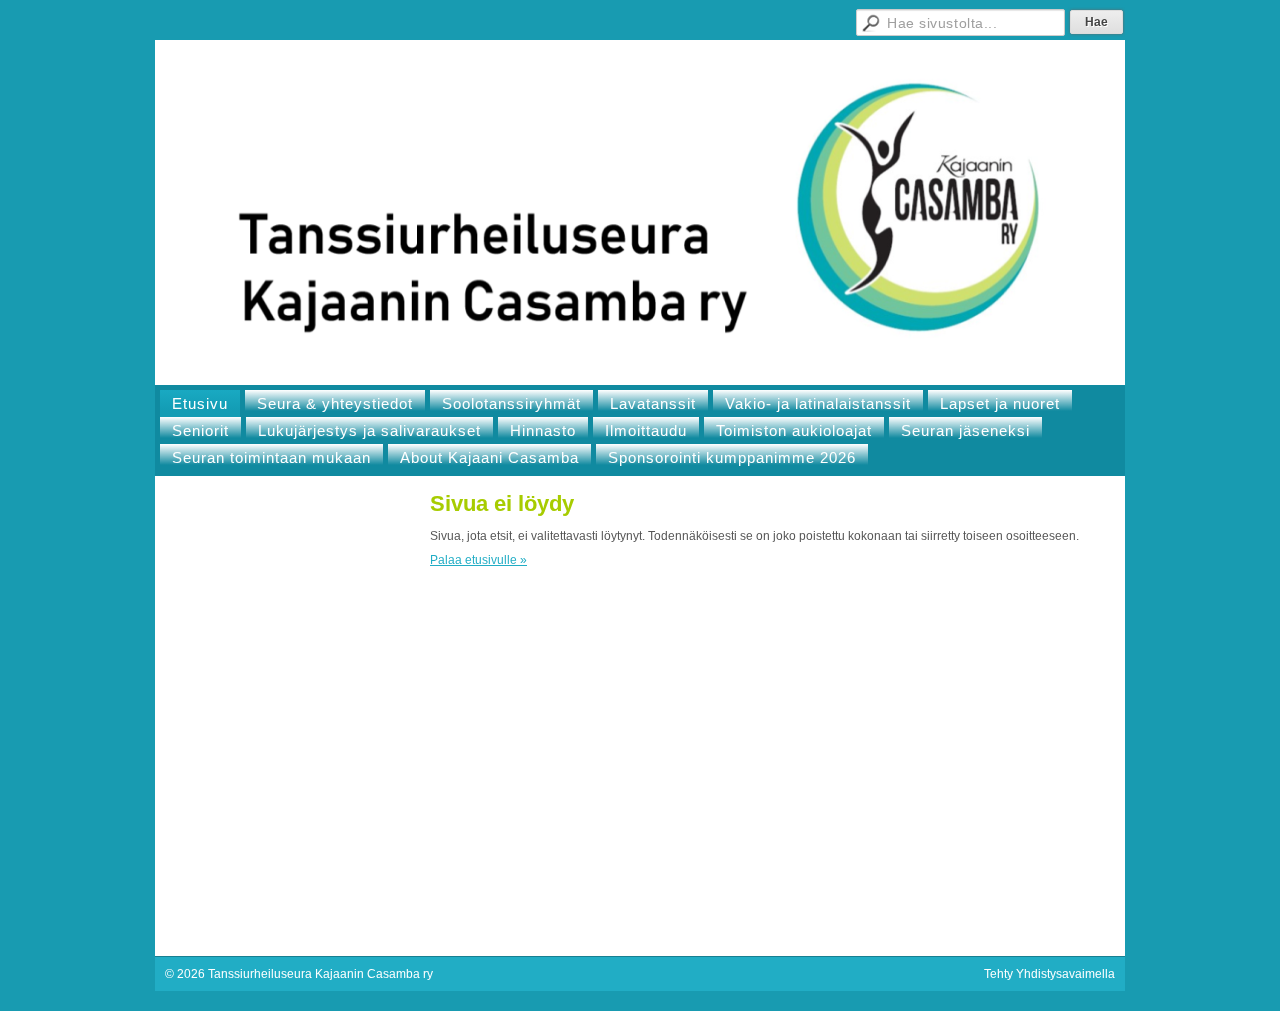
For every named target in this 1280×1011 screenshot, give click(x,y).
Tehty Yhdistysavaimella (1049, 974)
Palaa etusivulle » (478, 560)
